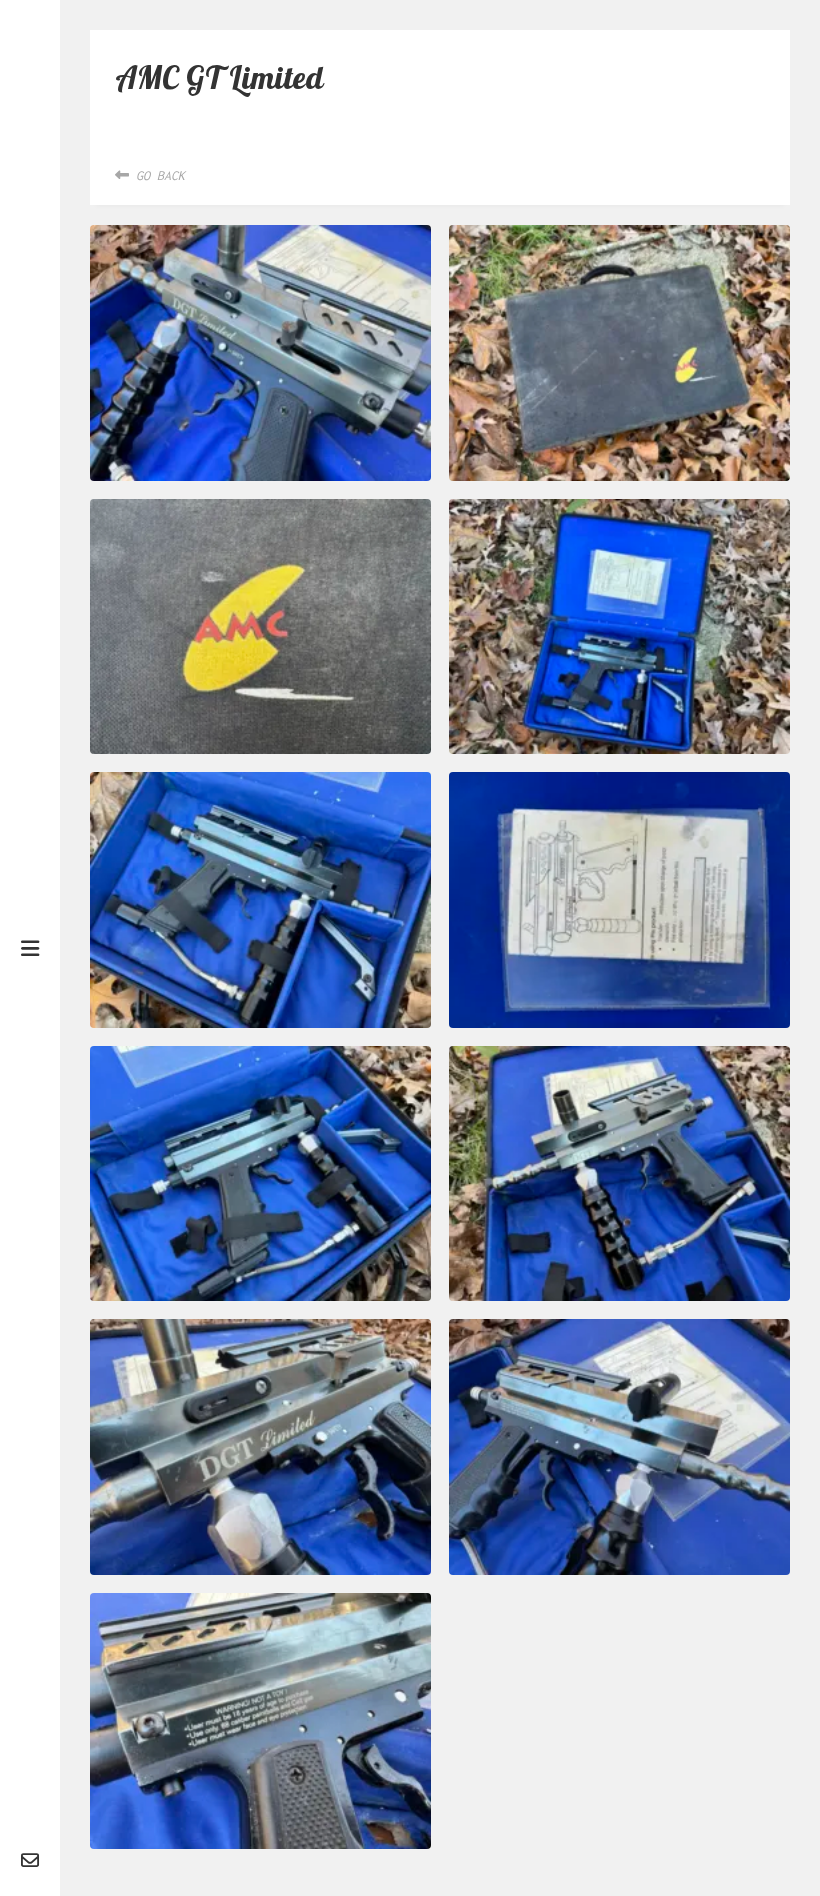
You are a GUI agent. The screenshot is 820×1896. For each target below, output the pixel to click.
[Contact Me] (30, 1861)
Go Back (157, 175)
